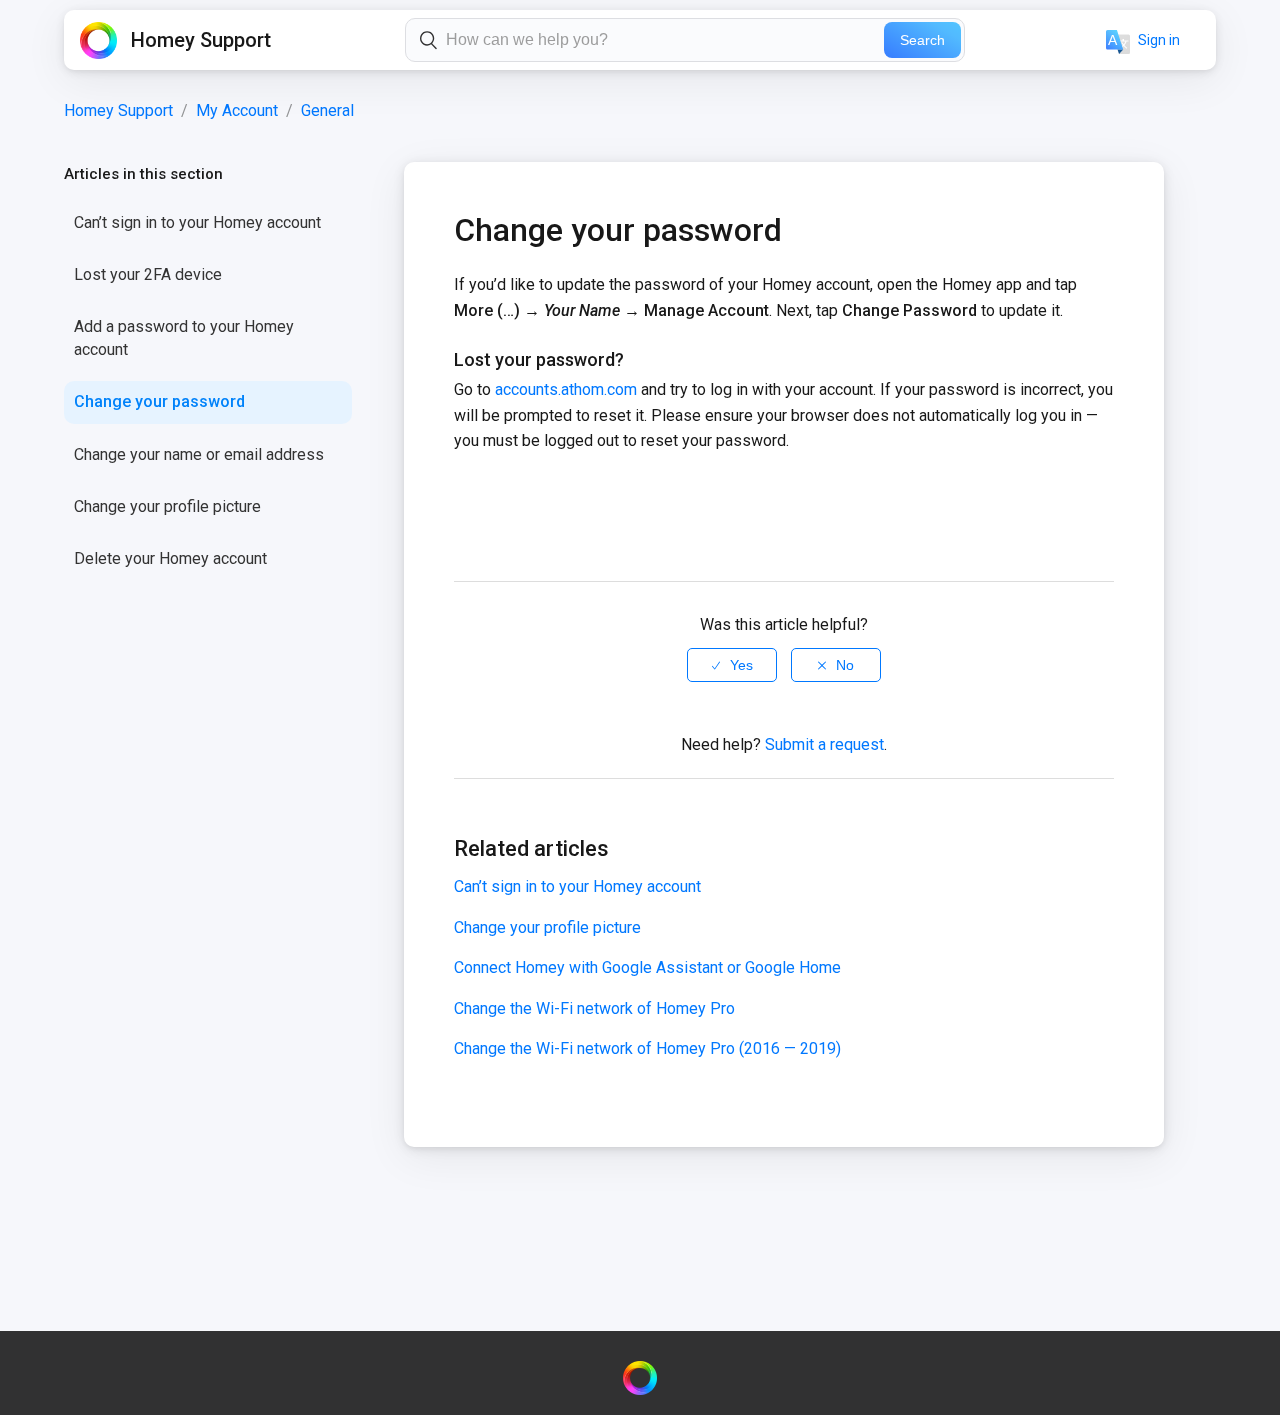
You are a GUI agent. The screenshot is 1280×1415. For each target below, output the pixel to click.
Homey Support (118, 110)
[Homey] (640, 1378)
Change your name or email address (199, 454)
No (845, 665)
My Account (237, 110)
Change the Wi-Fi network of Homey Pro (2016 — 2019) (647, 1048)
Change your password (159, 401)
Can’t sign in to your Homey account (197, 222)
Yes (741, 665)
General (327, 110)
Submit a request (824, 744)
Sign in (1159, 40)
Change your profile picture (167, 506)
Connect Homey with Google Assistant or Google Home (647, 967)
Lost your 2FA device (148, 274)
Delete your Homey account (170, 558)
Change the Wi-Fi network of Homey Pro (594, 1008)
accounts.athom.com (566, 389)
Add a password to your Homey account (184, 337)
